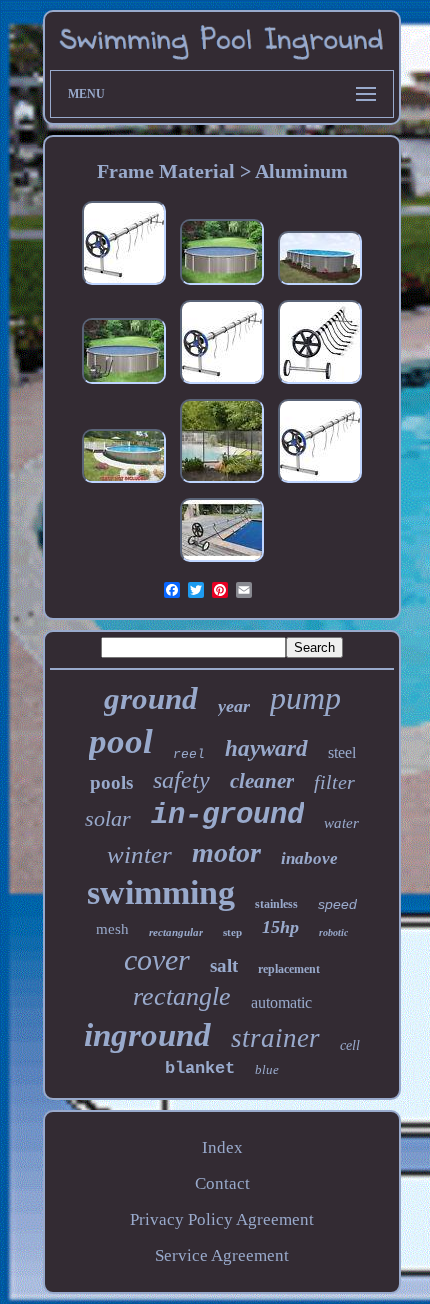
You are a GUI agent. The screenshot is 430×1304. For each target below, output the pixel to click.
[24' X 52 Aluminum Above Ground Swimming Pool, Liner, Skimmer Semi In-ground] (124, 482)
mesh (112, 929)
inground (147, 1035)
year (234, 706)
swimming (161, 892)
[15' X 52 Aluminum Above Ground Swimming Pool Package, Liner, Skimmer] (222, 284)
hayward (266, 748)
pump (305, 698)
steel (342, 752)
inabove (309, 858)
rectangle (182, 996)
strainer (275, 1038)
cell (350, 1045)
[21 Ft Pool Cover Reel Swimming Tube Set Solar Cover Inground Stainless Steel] (320, 383)
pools (111, 782)
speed (337, 904)
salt (224, 965)
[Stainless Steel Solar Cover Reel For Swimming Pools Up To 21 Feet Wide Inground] (320, 482)
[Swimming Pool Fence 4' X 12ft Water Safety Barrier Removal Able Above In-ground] (222, 482)
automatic (281, 1002)
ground (151, 698)
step (232, 932)
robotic (333, 932)
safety (181, 780)
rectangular (176, 932)
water (341, 823)
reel (189, 754)
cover (157, 959)
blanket (200, 1068)
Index (222, 1147)
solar (108, 818)
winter (139, 854)
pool (121, 741)
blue (267, 1069)
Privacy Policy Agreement (222, 1219)
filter (334, 782)
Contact (222, 1183)
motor (226, 852)
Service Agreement (222, 1255)
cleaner (262, 781)
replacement (289, 969)
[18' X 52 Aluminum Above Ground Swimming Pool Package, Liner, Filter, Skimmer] (124, 383)
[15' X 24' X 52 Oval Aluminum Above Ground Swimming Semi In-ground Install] (320, 284)
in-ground (227, 815)
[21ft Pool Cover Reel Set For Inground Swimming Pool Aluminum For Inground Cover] (222, 383)
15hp (280, 927)
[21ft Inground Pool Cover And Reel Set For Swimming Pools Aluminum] (124, 284)
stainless (276, 904)
